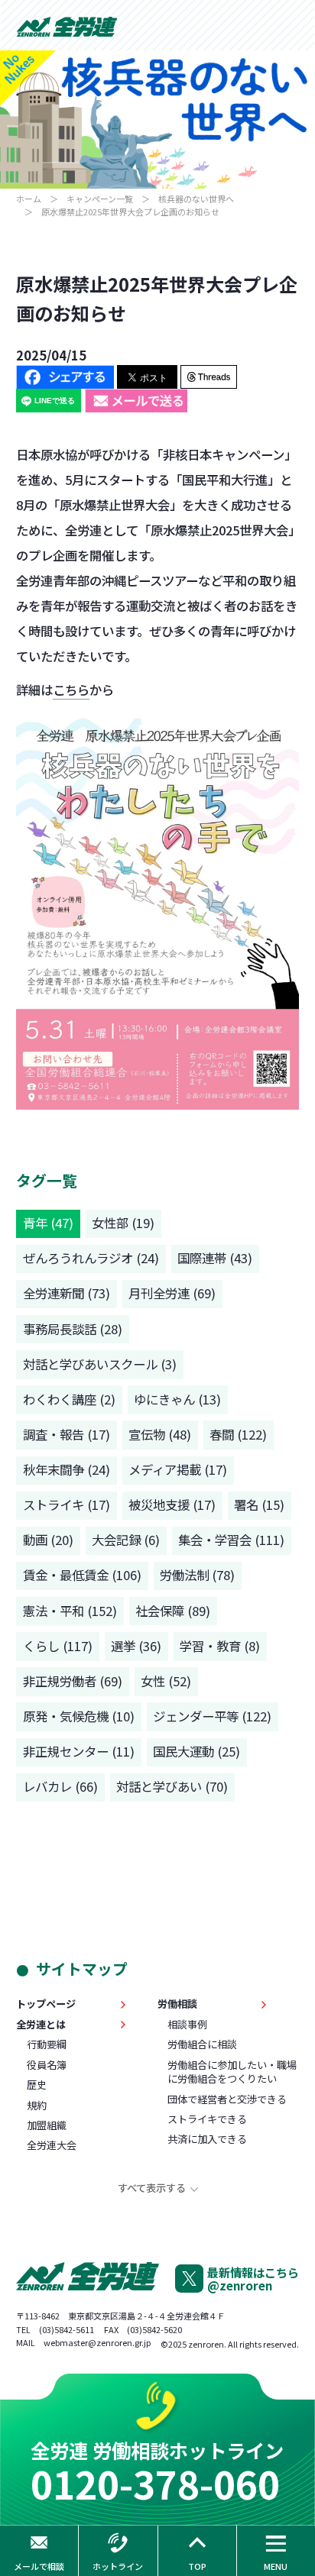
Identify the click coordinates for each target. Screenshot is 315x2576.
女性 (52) (166, 1681)
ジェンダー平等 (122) (212, 1716)
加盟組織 (47, 2125)
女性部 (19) (123, 1223)
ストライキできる (207, 2119)
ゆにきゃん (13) (177, 1399)
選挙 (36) (136, 1646)
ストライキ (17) (67, 1505)
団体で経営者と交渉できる (227, 2099)
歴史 (37, 2085)
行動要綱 (47, 2044)
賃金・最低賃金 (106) (82, 1575)
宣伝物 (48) (160, 1434)
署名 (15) (259, 1505)
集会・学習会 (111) (231, 1540)
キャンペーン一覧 (100, 199)
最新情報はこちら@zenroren (253, 2279)
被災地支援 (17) (172, 1505)
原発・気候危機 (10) (79, 1716)
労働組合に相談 (202, 2044)
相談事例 (187, 2025)
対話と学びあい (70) (172, 1786)
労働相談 (177, 2004)
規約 (37, 2106)
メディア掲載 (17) (178, 1469)
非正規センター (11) (79, 1751)
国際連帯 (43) (215, 1258)
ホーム (29, 199)
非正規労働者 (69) (73, 1681)
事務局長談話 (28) (73, 1329)
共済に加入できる (207, 2139)
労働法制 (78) (197, 1575)
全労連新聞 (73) (67, 1293)
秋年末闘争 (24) (67, 1469)
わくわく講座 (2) (69, 1399)
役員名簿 (47, 2065)
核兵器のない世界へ (196, 199)
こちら (71, 690)
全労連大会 (52, 2145)
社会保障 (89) (173, 1611)
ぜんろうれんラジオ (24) (91, 1258)
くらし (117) (58, 1646)
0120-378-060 (155, 2483)
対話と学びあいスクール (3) (100, 1364)
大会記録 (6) (126, 1540)
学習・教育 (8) (220, 1646)
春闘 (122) (238, 1434)
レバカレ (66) (60, 1786)
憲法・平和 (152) (70, 1611)
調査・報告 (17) (67, 1434)
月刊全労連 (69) (172, 1293)
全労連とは (41, 2025)
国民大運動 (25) (196, 1751)
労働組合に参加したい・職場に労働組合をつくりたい (232, 2072)
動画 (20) (48, 1540)
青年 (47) (48, 1223)
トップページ (46, 2004)
